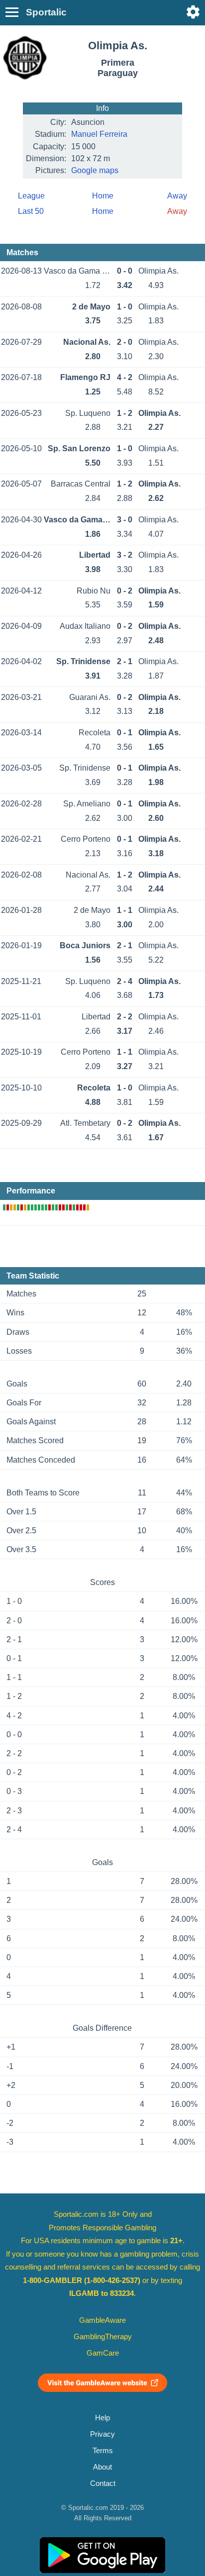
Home (103, 196)
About (102, 2467)
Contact (103, 2483)
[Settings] (193, 12)
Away (177, 196)
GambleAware (102, 2320)
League (31, 196)
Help (102, 2418)
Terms (103, 2451)
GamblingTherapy (103, 2337)
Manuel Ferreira (99, 134)
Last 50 (31, 211)
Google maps (95, 170)
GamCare (103, 2353)
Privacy (102, 2434)
